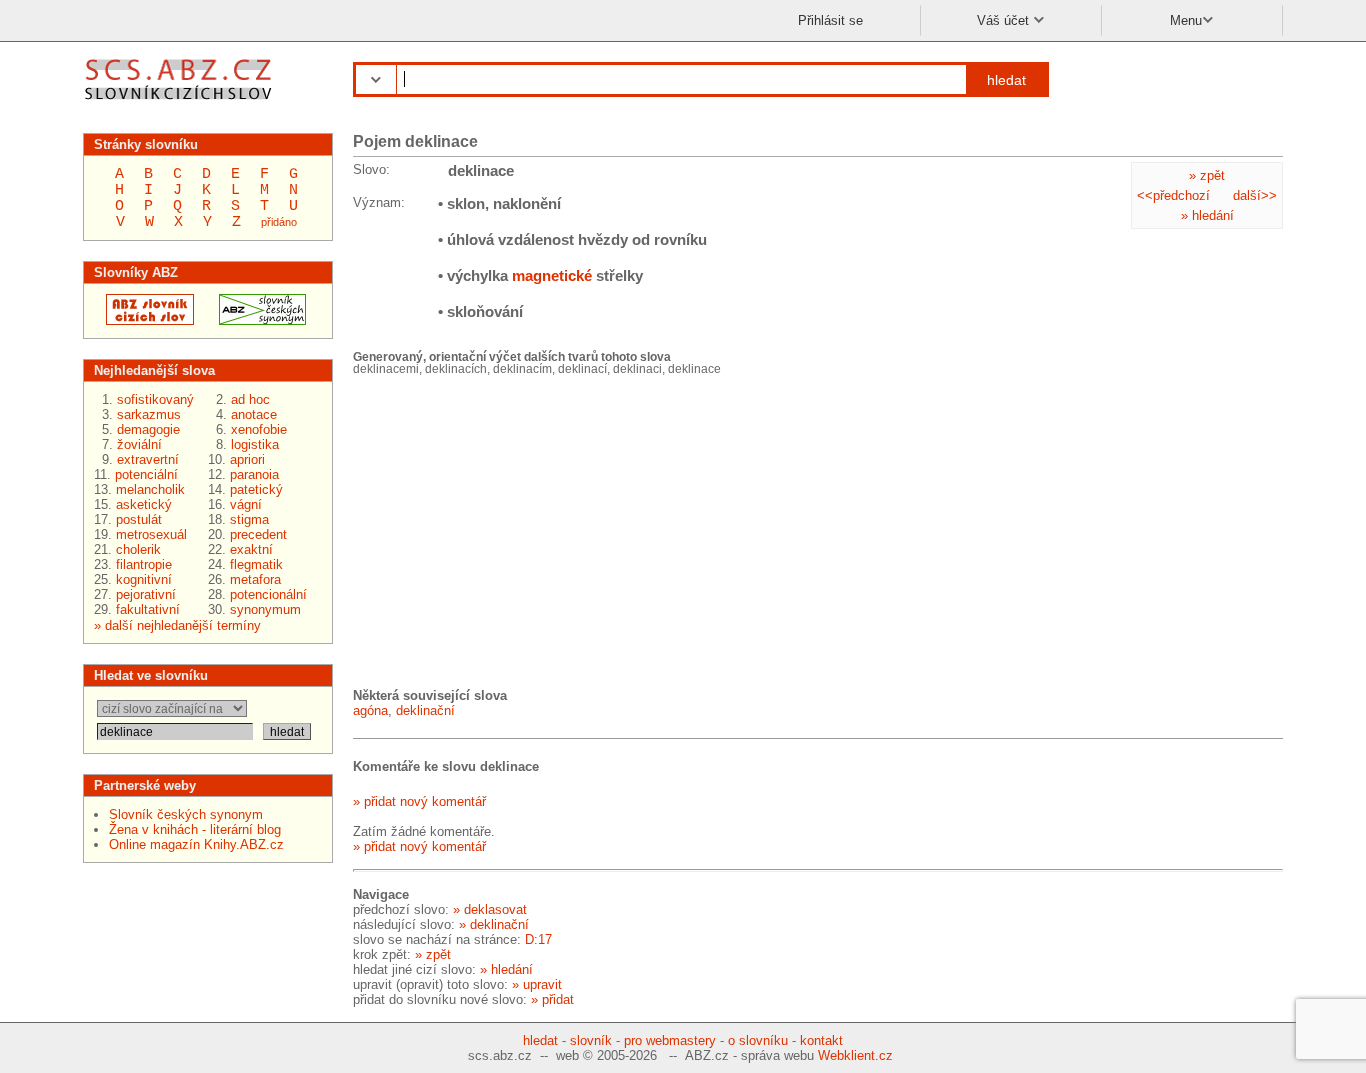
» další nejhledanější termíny (177, 625)
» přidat (552, 999)
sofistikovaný (155, 399)
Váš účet (1005, 20)
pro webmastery (670, 1040)
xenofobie (259, 429)
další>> (1255, 195)
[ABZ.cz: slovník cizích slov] (144, 320)
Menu (1186, 20)
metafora (255, 579)
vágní (246, 504)
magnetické (552, 275)
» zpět (1207, 175)
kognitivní (144, 579)
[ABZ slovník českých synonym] (256, 320)
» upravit (537, 984)
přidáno (279, 222)
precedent (258, 534)
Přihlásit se (830, 20)
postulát (139, 519)
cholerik (138, 549)
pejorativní (146, 594)
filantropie (144, 564)
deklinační (425, 710)
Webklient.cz (855, 1055)
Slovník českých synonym (186, 814)
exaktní (251, 549)
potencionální (268, 594)
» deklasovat (490, 909)
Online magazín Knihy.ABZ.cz (196, 844)
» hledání (1207, 215)
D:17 (538, 939)
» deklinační (494, 924)
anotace (254, 414)
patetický (256, 489)
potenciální (146, 474)
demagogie (148, 429)
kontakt (821, 1040)
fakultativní (148, 609)
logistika (255, 444)
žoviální (139, 444)
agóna (370, 710)
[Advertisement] (503, 530)
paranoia (254, 474)
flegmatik (256, 564)
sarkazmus (149, 414)
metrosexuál (151, 534)
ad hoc (250, 399)
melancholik (150, 489)
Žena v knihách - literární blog (195, 829)
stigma (249, 519)
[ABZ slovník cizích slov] (180, 102)
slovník (591, 1040)
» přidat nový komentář (419, 801)
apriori (247, 459)
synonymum (265, 609)
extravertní (148, 459)
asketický (144, 504)
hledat (1006, 80)
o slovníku (758, 1040)
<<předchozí (1173, 195)
